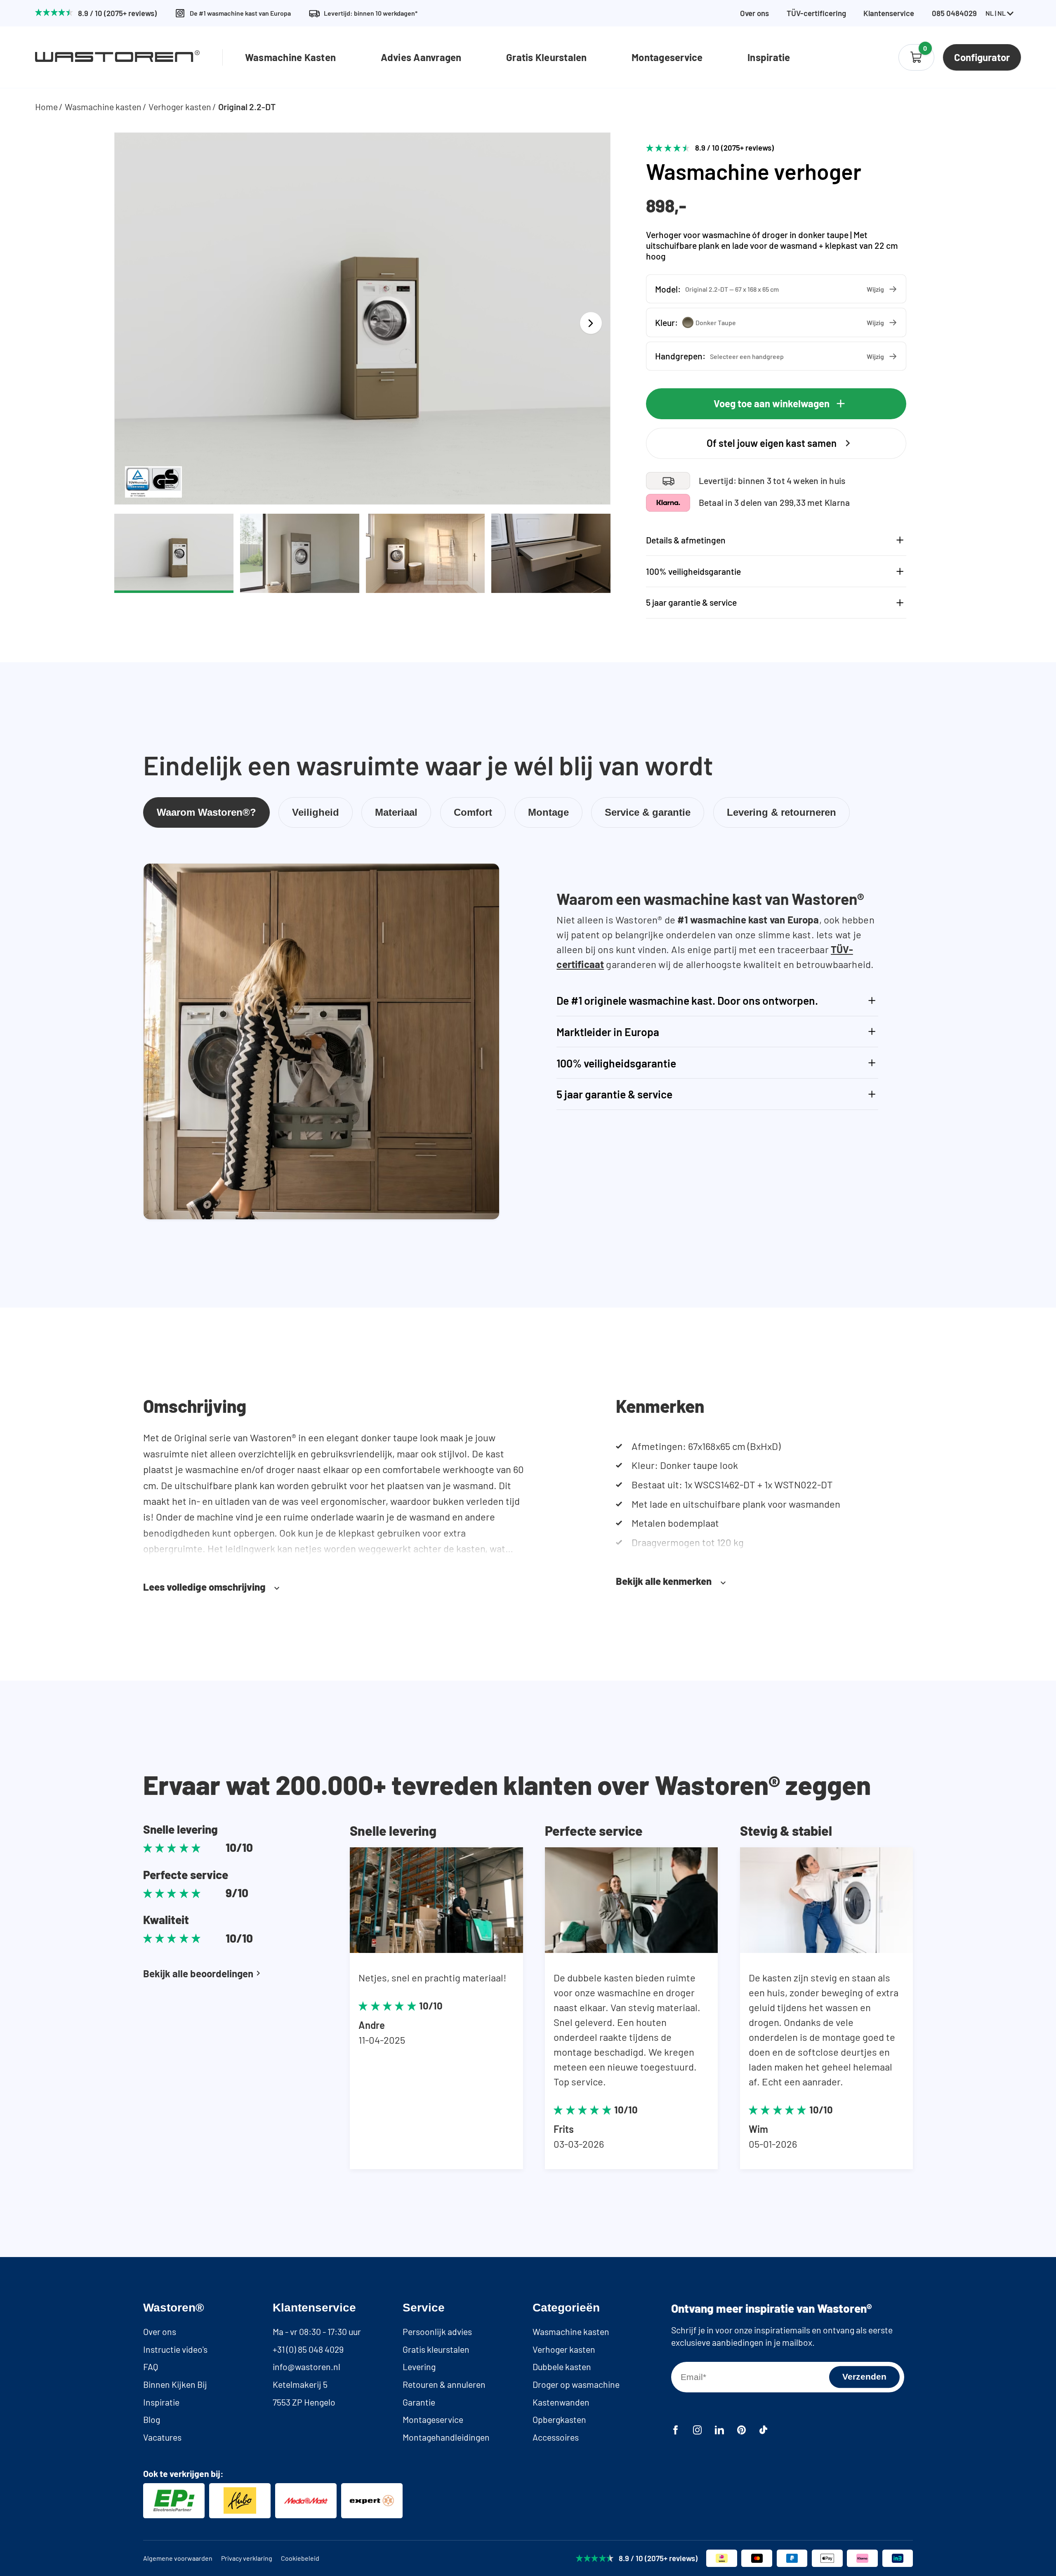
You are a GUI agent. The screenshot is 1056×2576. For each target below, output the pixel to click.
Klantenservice (889, 13)
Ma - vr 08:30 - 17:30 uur (317, 2332)
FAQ (151, 2367)
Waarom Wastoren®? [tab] (206, 812)
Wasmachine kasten (103, 107)
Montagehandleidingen (446, 2437)
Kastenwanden (561, 2402)
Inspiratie (769, 57)
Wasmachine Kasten (290, 57)
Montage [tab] (548, 812)
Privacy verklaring (247, 2558)
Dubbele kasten (562, 2367)
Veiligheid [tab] (316, 812)
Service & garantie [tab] (648, 812)
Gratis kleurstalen (436, 2349)
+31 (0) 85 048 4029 (308, 2349)
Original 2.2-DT (247, 107)
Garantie (419, 2402)
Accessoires (556, 2437)
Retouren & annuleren (444, 2384)
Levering (419, 2367)
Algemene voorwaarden (178, 2558)
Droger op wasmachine (576, 2384)
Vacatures (162, 2437)
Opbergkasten (559, 2419)
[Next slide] (591, 323)
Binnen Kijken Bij (175, 2384)
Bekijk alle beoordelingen (198, 1973)
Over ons (754, 13)
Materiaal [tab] (396, 812)
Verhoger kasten (180, 107)
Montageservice (667, 57)
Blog (152, 2419)
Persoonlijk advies (437, 2332)
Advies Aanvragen (421, 57)
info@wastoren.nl (306, 2367)
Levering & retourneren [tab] (781, 812)
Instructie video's (175, 2349)
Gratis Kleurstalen (546, 57)
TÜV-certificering (816, 13)
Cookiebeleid (300, 2558)
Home (46, 107)
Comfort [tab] (473, 812)
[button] (776, 289)
